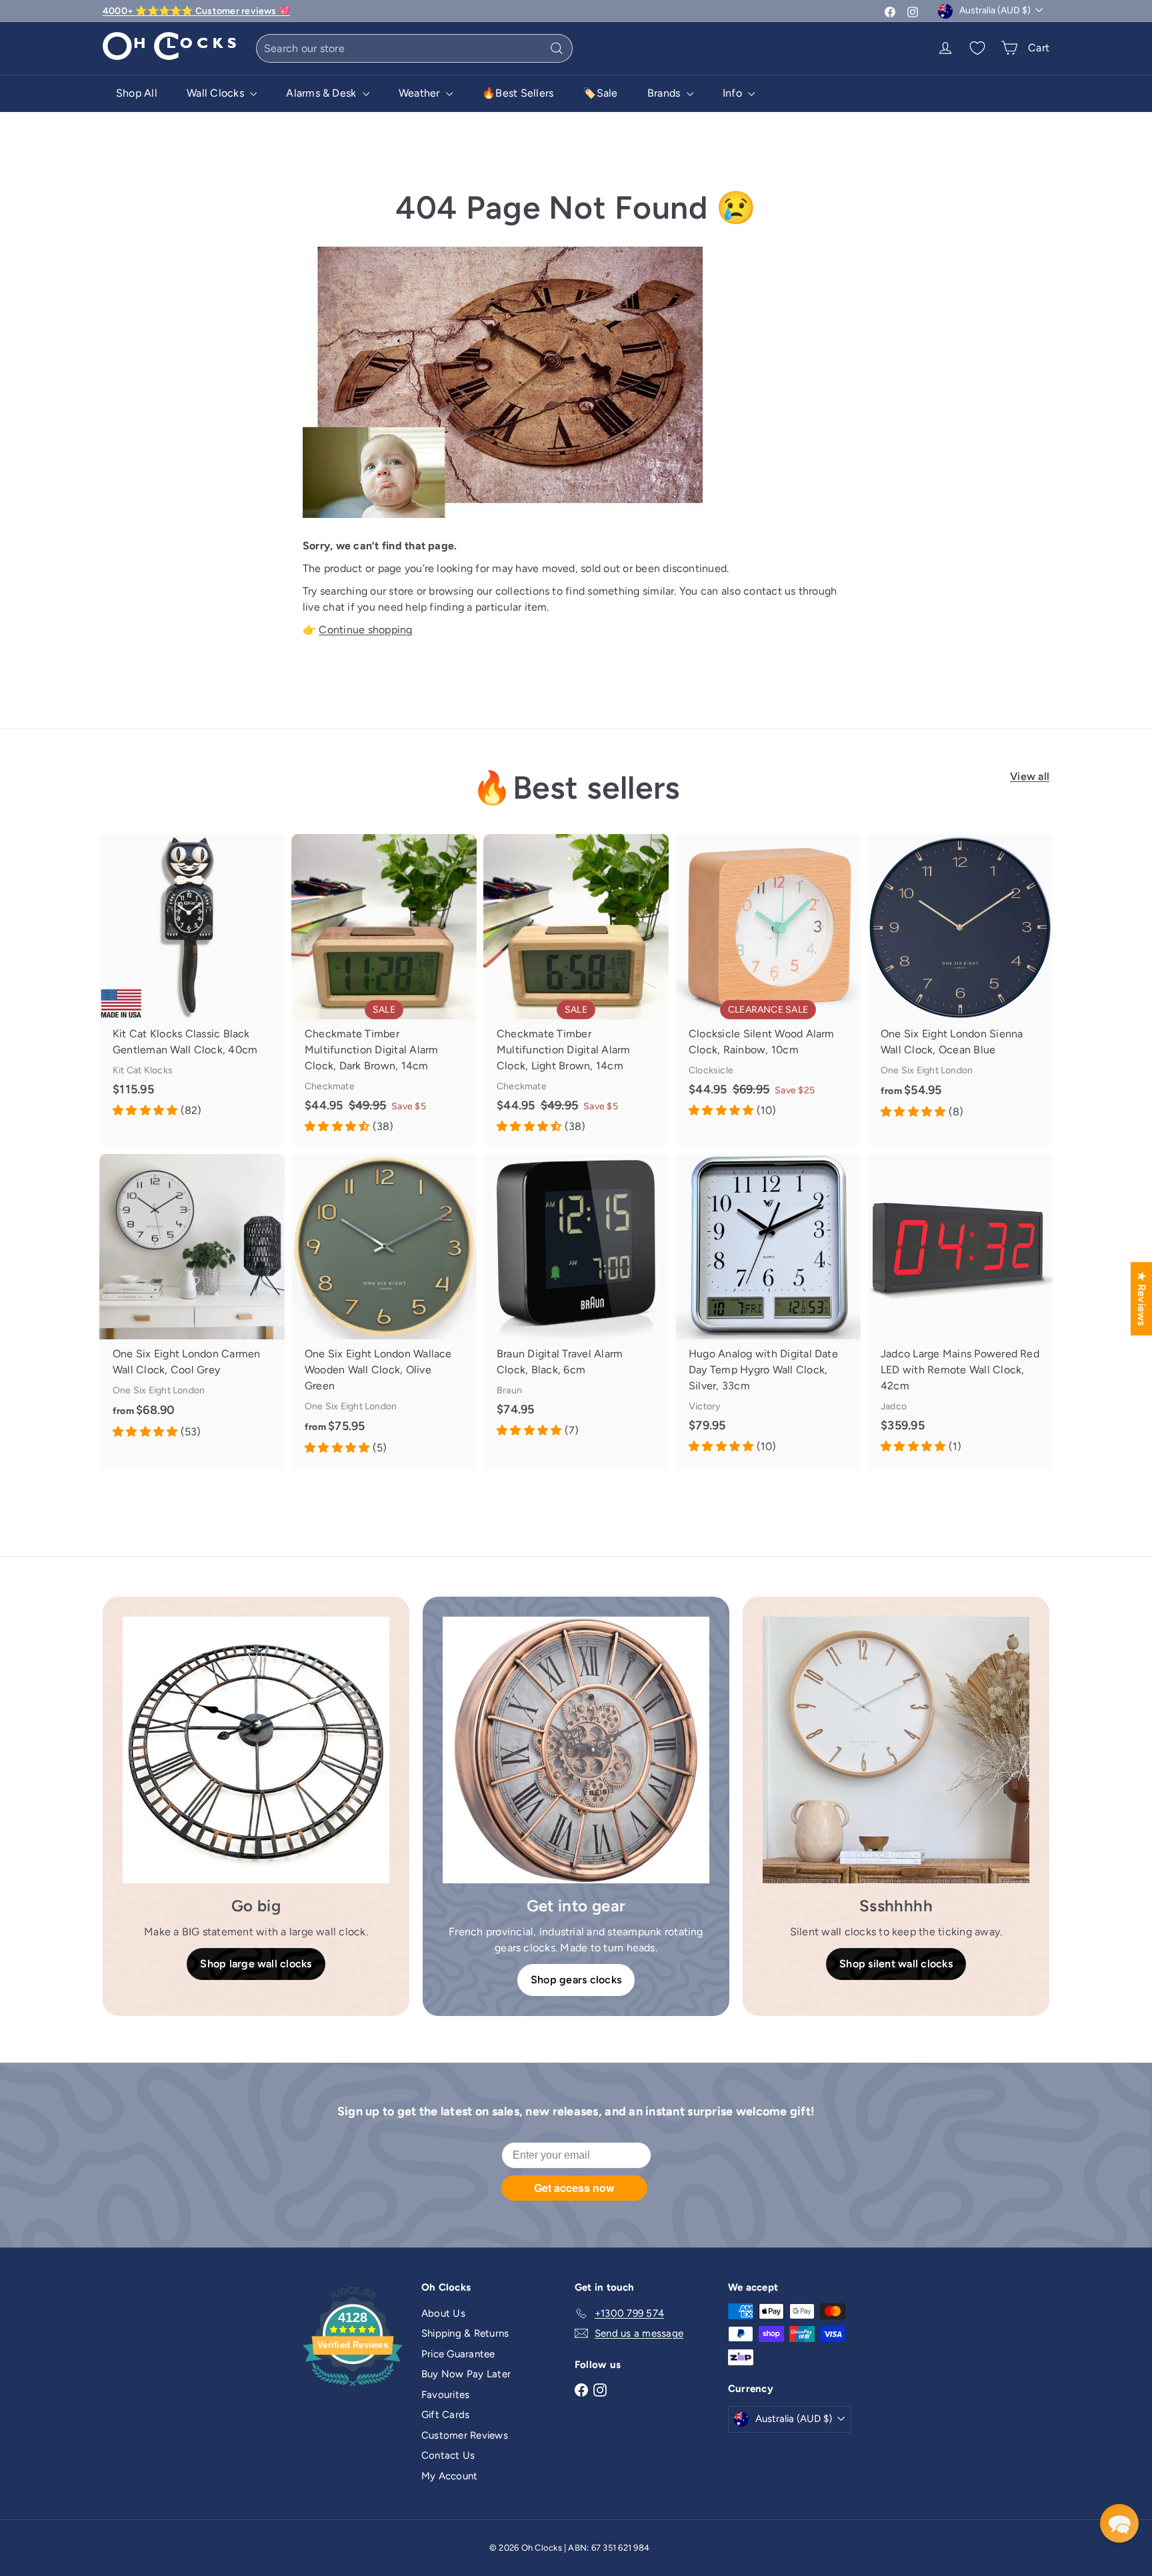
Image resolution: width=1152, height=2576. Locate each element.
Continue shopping (365, 630)
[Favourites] (977, 48)
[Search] (557, 48)
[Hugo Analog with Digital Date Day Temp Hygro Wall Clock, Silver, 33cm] (768, 1311)
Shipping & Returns (465, 2333)
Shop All (137, 93)
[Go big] (256, 1750)
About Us (443, 2313)
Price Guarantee (458, 2354)
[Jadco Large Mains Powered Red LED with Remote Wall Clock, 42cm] (960, 1311)
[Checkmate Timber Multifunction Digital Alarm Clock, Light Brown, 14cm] (576, 991)
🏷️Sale (600, 93)
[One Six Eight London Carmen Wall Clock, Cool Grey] (192, 1303)
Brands (665, 93)
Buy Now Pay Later (466, 2374)
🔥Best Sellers (518, 93)
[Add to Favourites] (279, 844)
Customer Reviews (465, 2435)
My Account (449, 2476)
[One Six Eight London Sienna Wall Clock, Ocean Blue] (960, 983)
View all (1030, 776)
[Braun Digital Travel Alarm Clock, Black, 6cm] (576, 1303)
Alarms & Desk (322, 93)
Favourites (445, 2395)
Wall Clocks (217, 93)
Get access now (574, 2188)
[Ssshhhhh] (896, 1750)
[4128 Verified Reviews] (353, 2389)
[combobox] (414, 48)
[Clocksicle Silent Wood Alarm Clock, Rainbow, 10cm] (768, 983)
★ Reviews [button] (1142, 1299)
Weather (421, 93)
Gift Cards (445, 2415)
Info (734, 93)
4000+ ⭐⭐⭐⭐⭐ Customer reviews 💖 (196, 11)
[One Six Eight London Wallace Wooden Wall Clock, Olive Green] (384, 1311)
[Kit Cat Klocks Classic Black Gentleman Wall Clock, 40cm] (192, 983)
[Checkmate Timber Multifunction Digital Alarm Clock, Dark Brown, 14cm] (384, 991)
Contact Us (448, 2455)
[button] (1119, 2523)
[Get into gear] (576, 1750)
